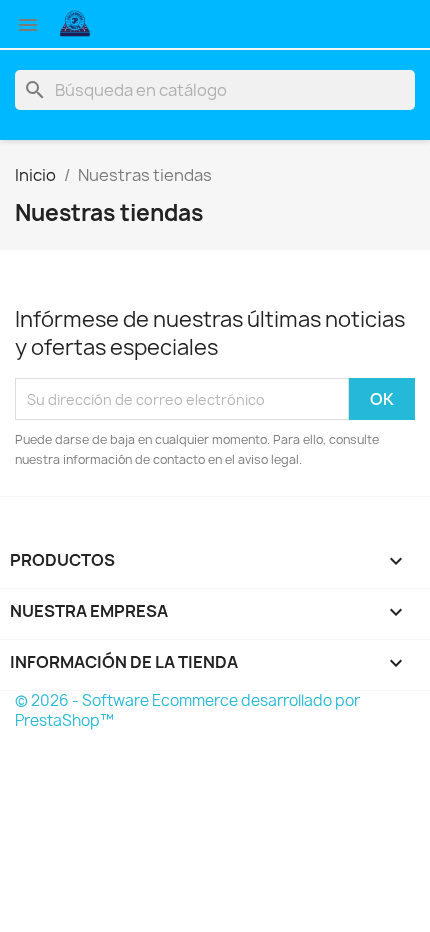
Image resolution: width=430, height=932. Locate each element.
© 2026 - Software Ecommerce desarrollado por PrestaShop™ (187, 710)
